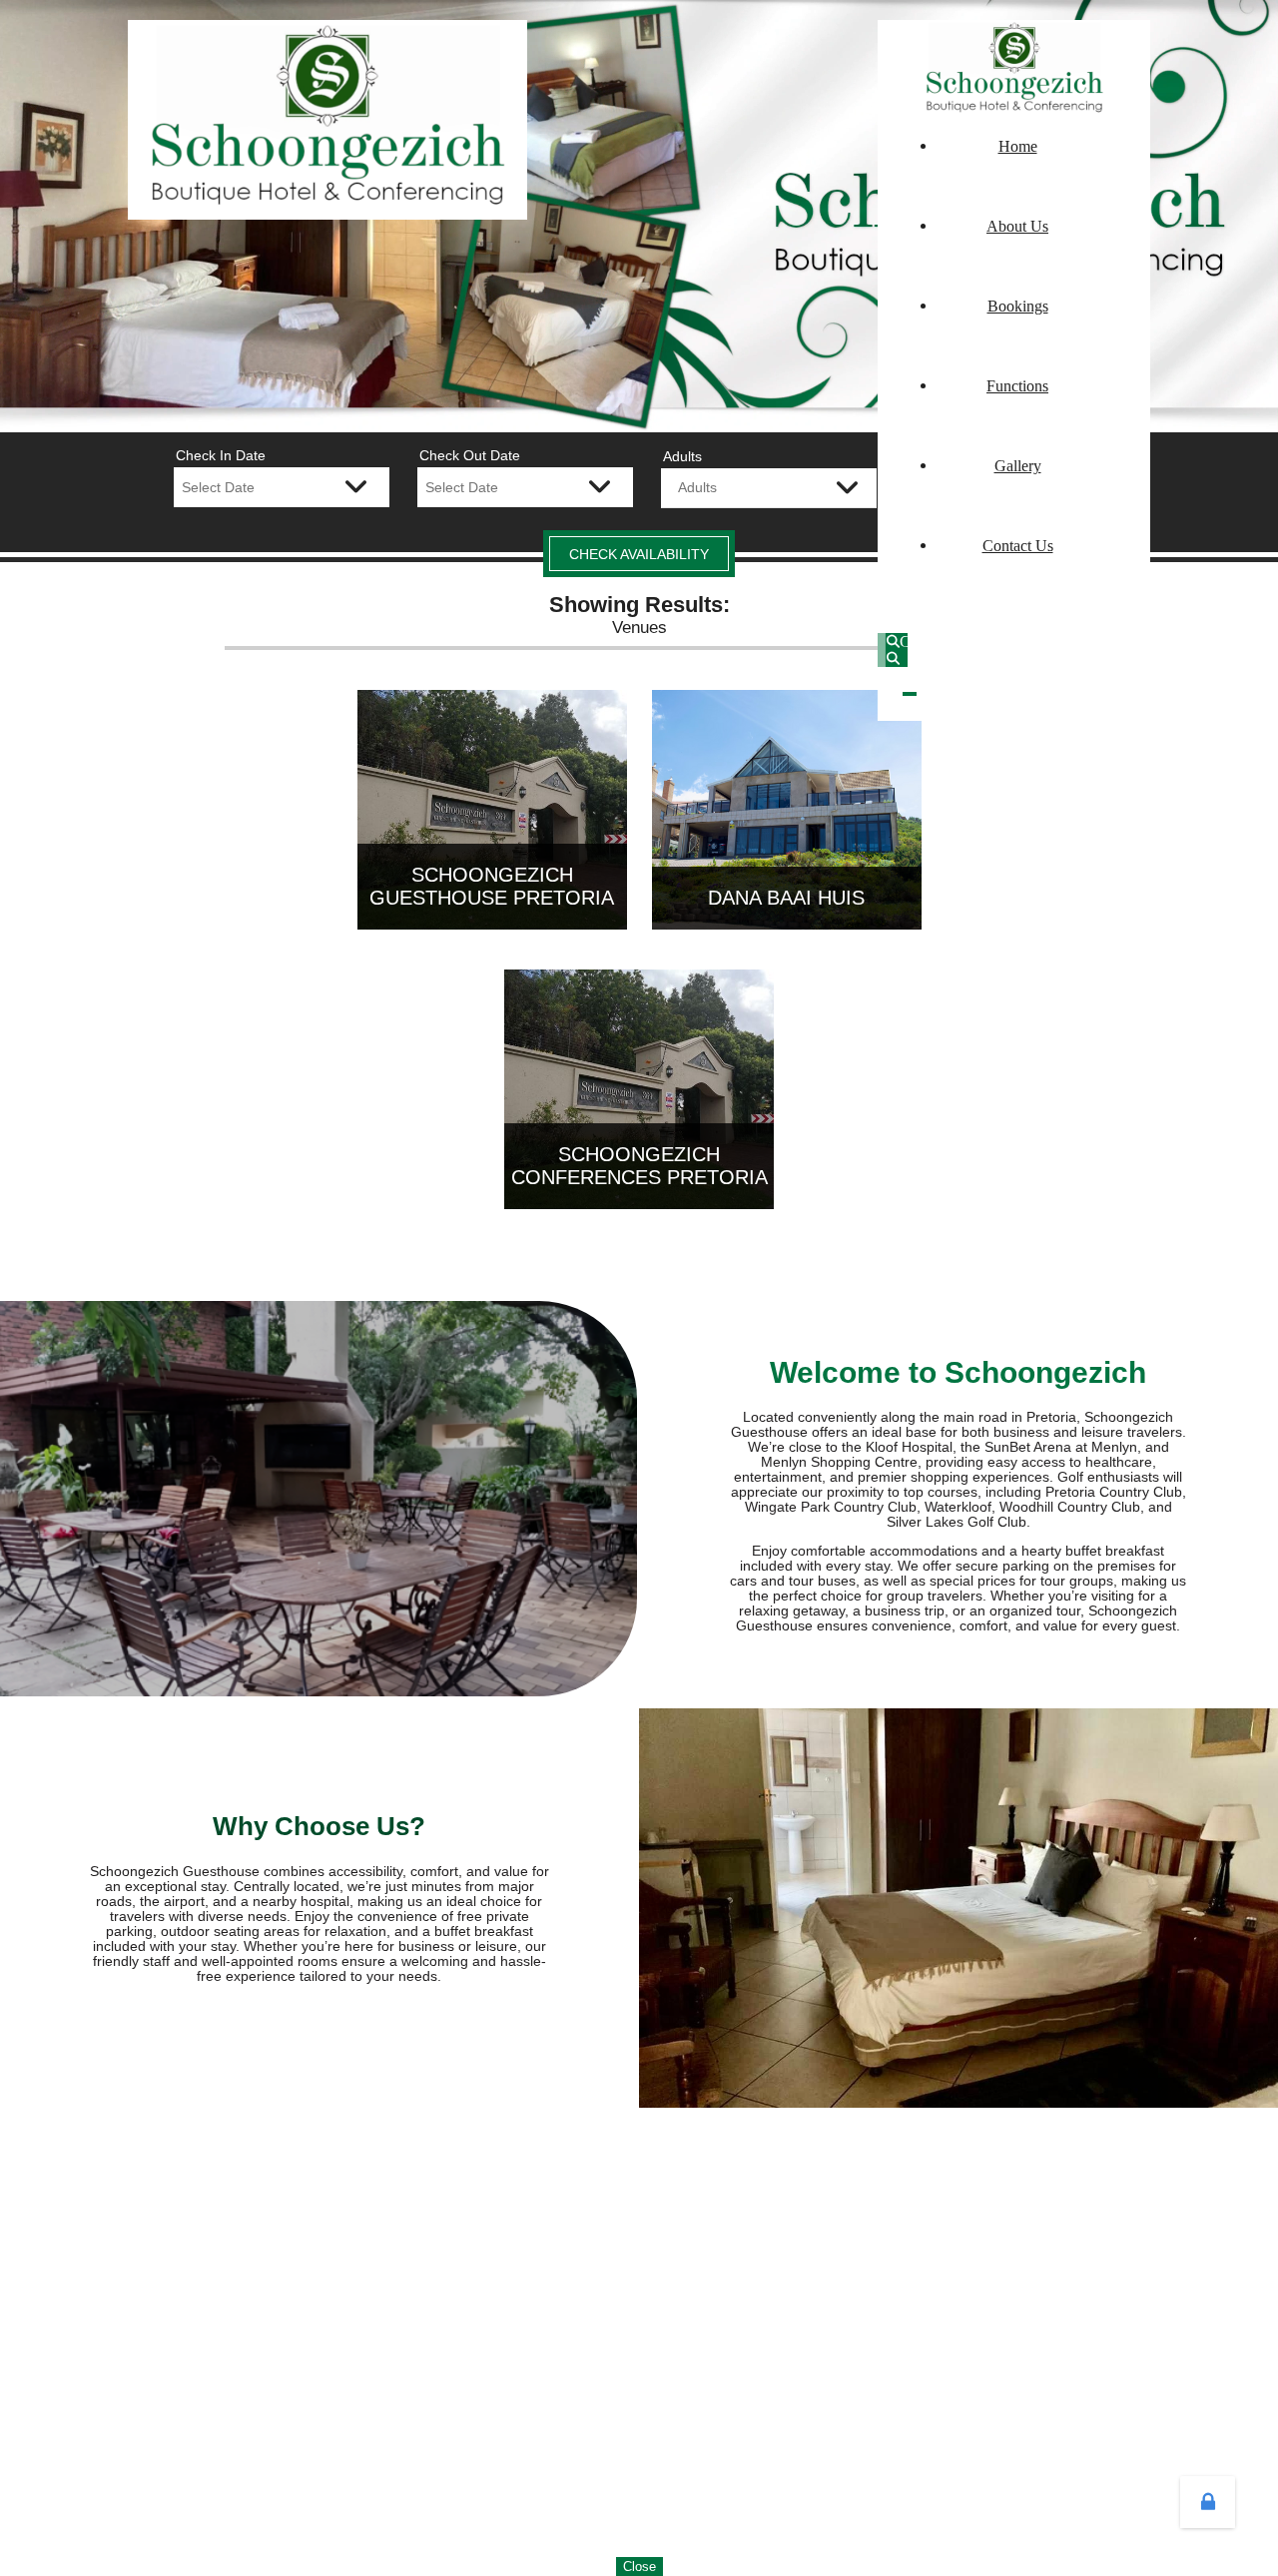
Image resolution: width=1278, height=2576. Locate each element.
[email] (1135, 637)
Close (639, 2567)
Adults (682, 456)
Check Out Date (470, 455)
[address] (1143, 637)
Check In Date (221, 455)
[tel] (1127, 637)
